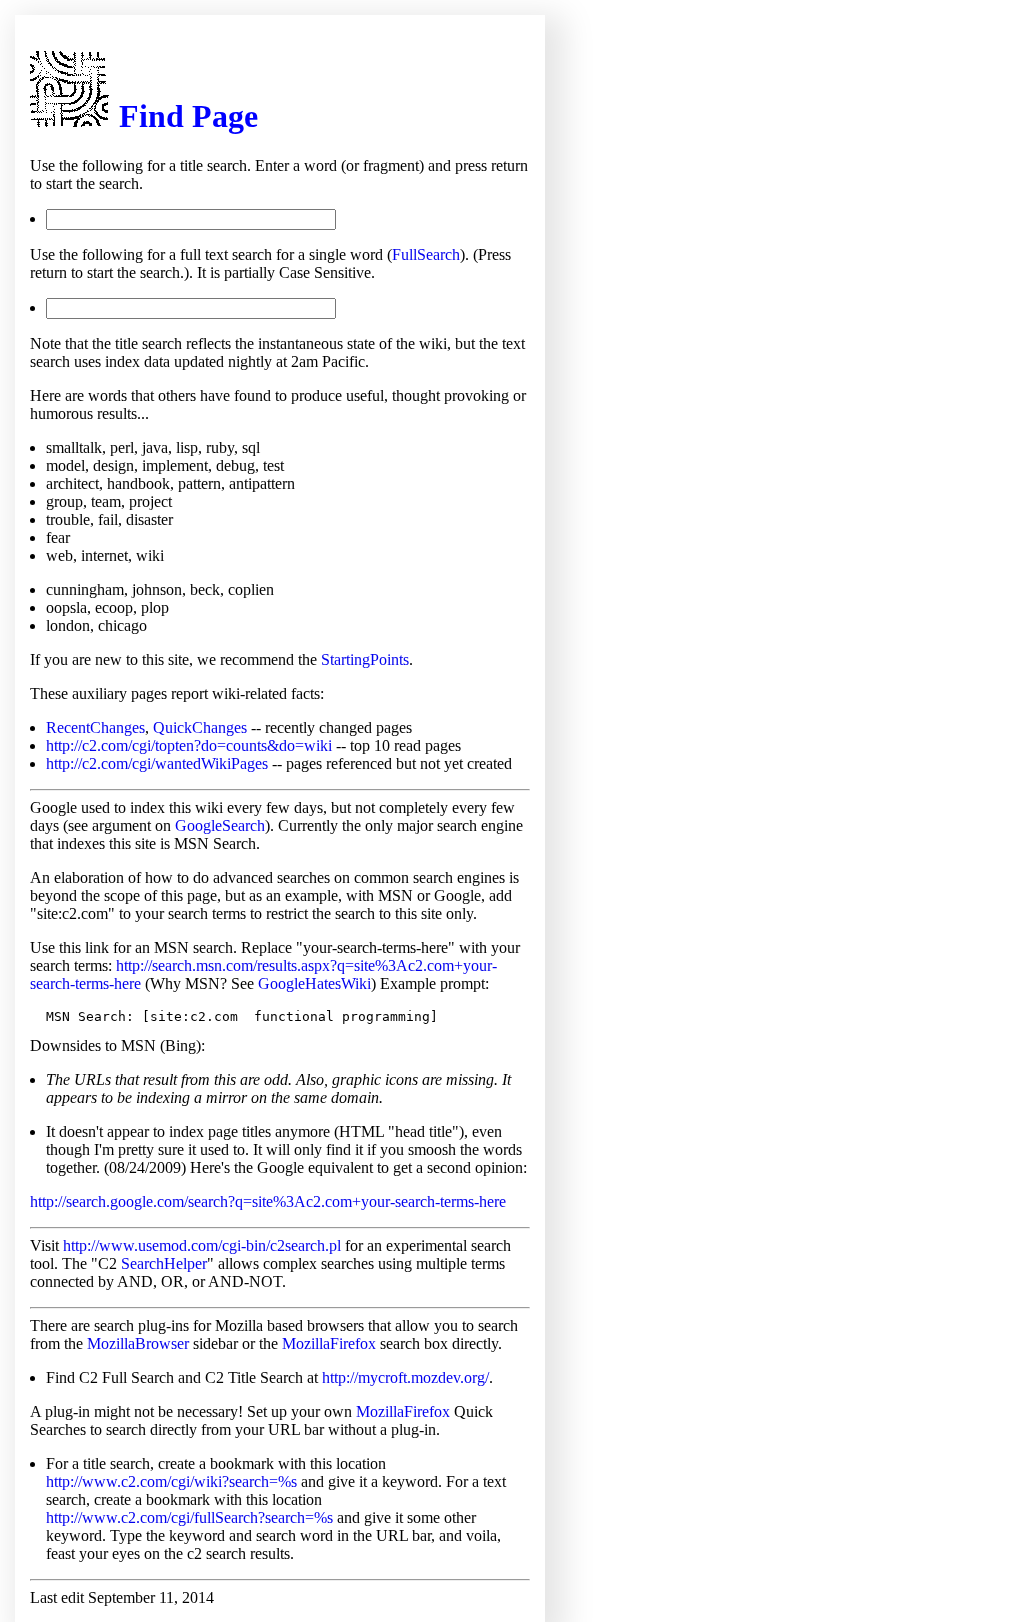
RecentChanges (95, 727)
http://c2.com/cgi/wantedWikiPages (157, 763)
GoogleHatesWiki (314, 983)
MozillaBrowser (138, 1343)
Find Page (188, 116)
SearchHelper (164, 1263)
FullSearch (426, 254)
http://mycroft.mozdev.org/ (405, 1377)
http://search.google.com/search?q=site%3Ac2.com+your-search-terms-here (268, 1201)
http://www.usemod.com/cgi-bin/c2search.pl (202, 1245)
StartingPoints (365, 659)
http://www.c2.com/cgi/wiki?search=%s (171, 1481)
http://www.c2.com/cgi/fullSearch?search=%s (189, 1517)
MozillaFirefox (329, 1343)
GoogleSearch (220, 825)
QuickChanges (200, 727)
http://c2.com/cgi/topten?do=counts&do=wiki (189, 745)
